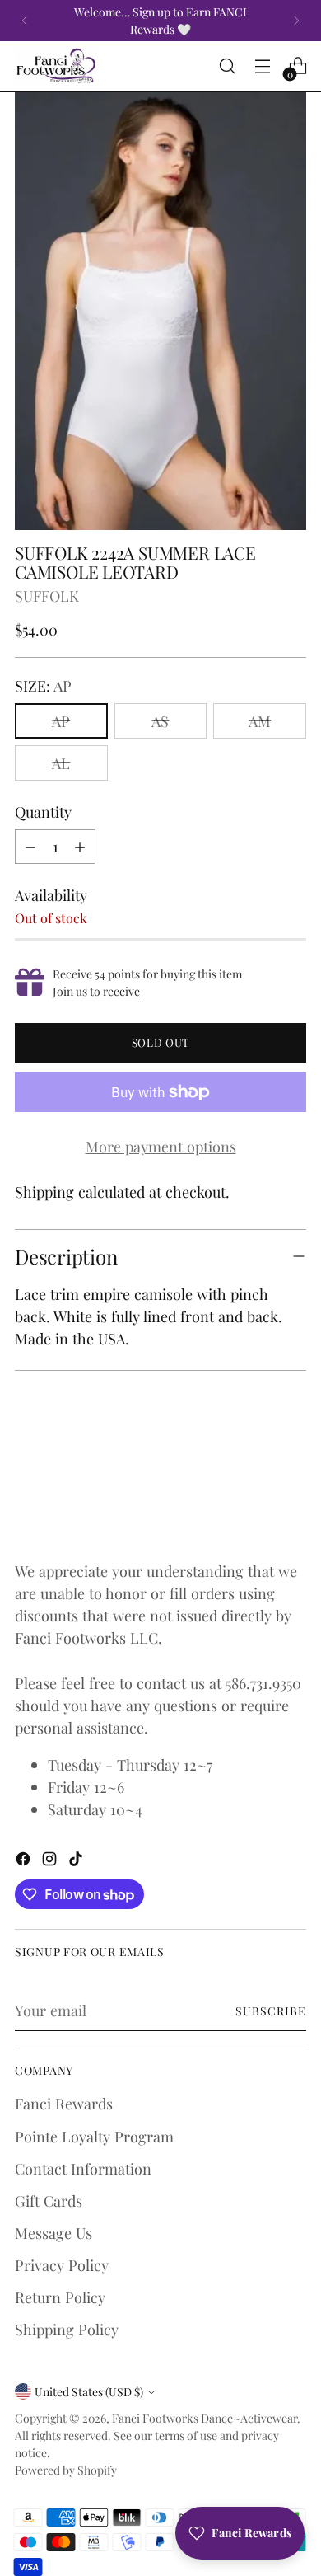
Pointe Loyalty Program (94, 2136)
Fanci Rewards (64, 2103)
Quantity (43, 812)
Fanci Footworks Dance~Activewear (205, 2418)
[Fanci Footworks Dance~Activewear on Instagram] (51, 1861)
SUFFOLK (47, 596)
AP (61, 721)
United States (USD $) (89, 2392)
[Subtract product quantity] (30, 847)
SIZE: (43, 685)
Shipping (44, 1192)
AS (160, 721)
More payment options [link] (161, 1146)
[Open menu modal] (262, 66)
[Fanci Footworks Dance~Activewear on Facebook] (25, 1861)
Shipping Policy (67, 2329)
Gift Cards (49, 2201)
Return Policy (60, 2297)
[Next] (296, 21)
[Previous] (25, 21)
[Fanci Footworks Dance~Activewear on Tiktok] (77, 1861)
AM (260, 721)
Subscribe (271, 2011)
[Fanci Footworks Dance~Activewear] (56, 66)
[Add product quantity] (80, 847)
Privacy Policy (62, 2265)
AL (61, 763)
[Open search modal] (227, 66)
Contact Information (83, 2168)
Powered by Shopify (66, 2470)
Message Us (53, 2233)
